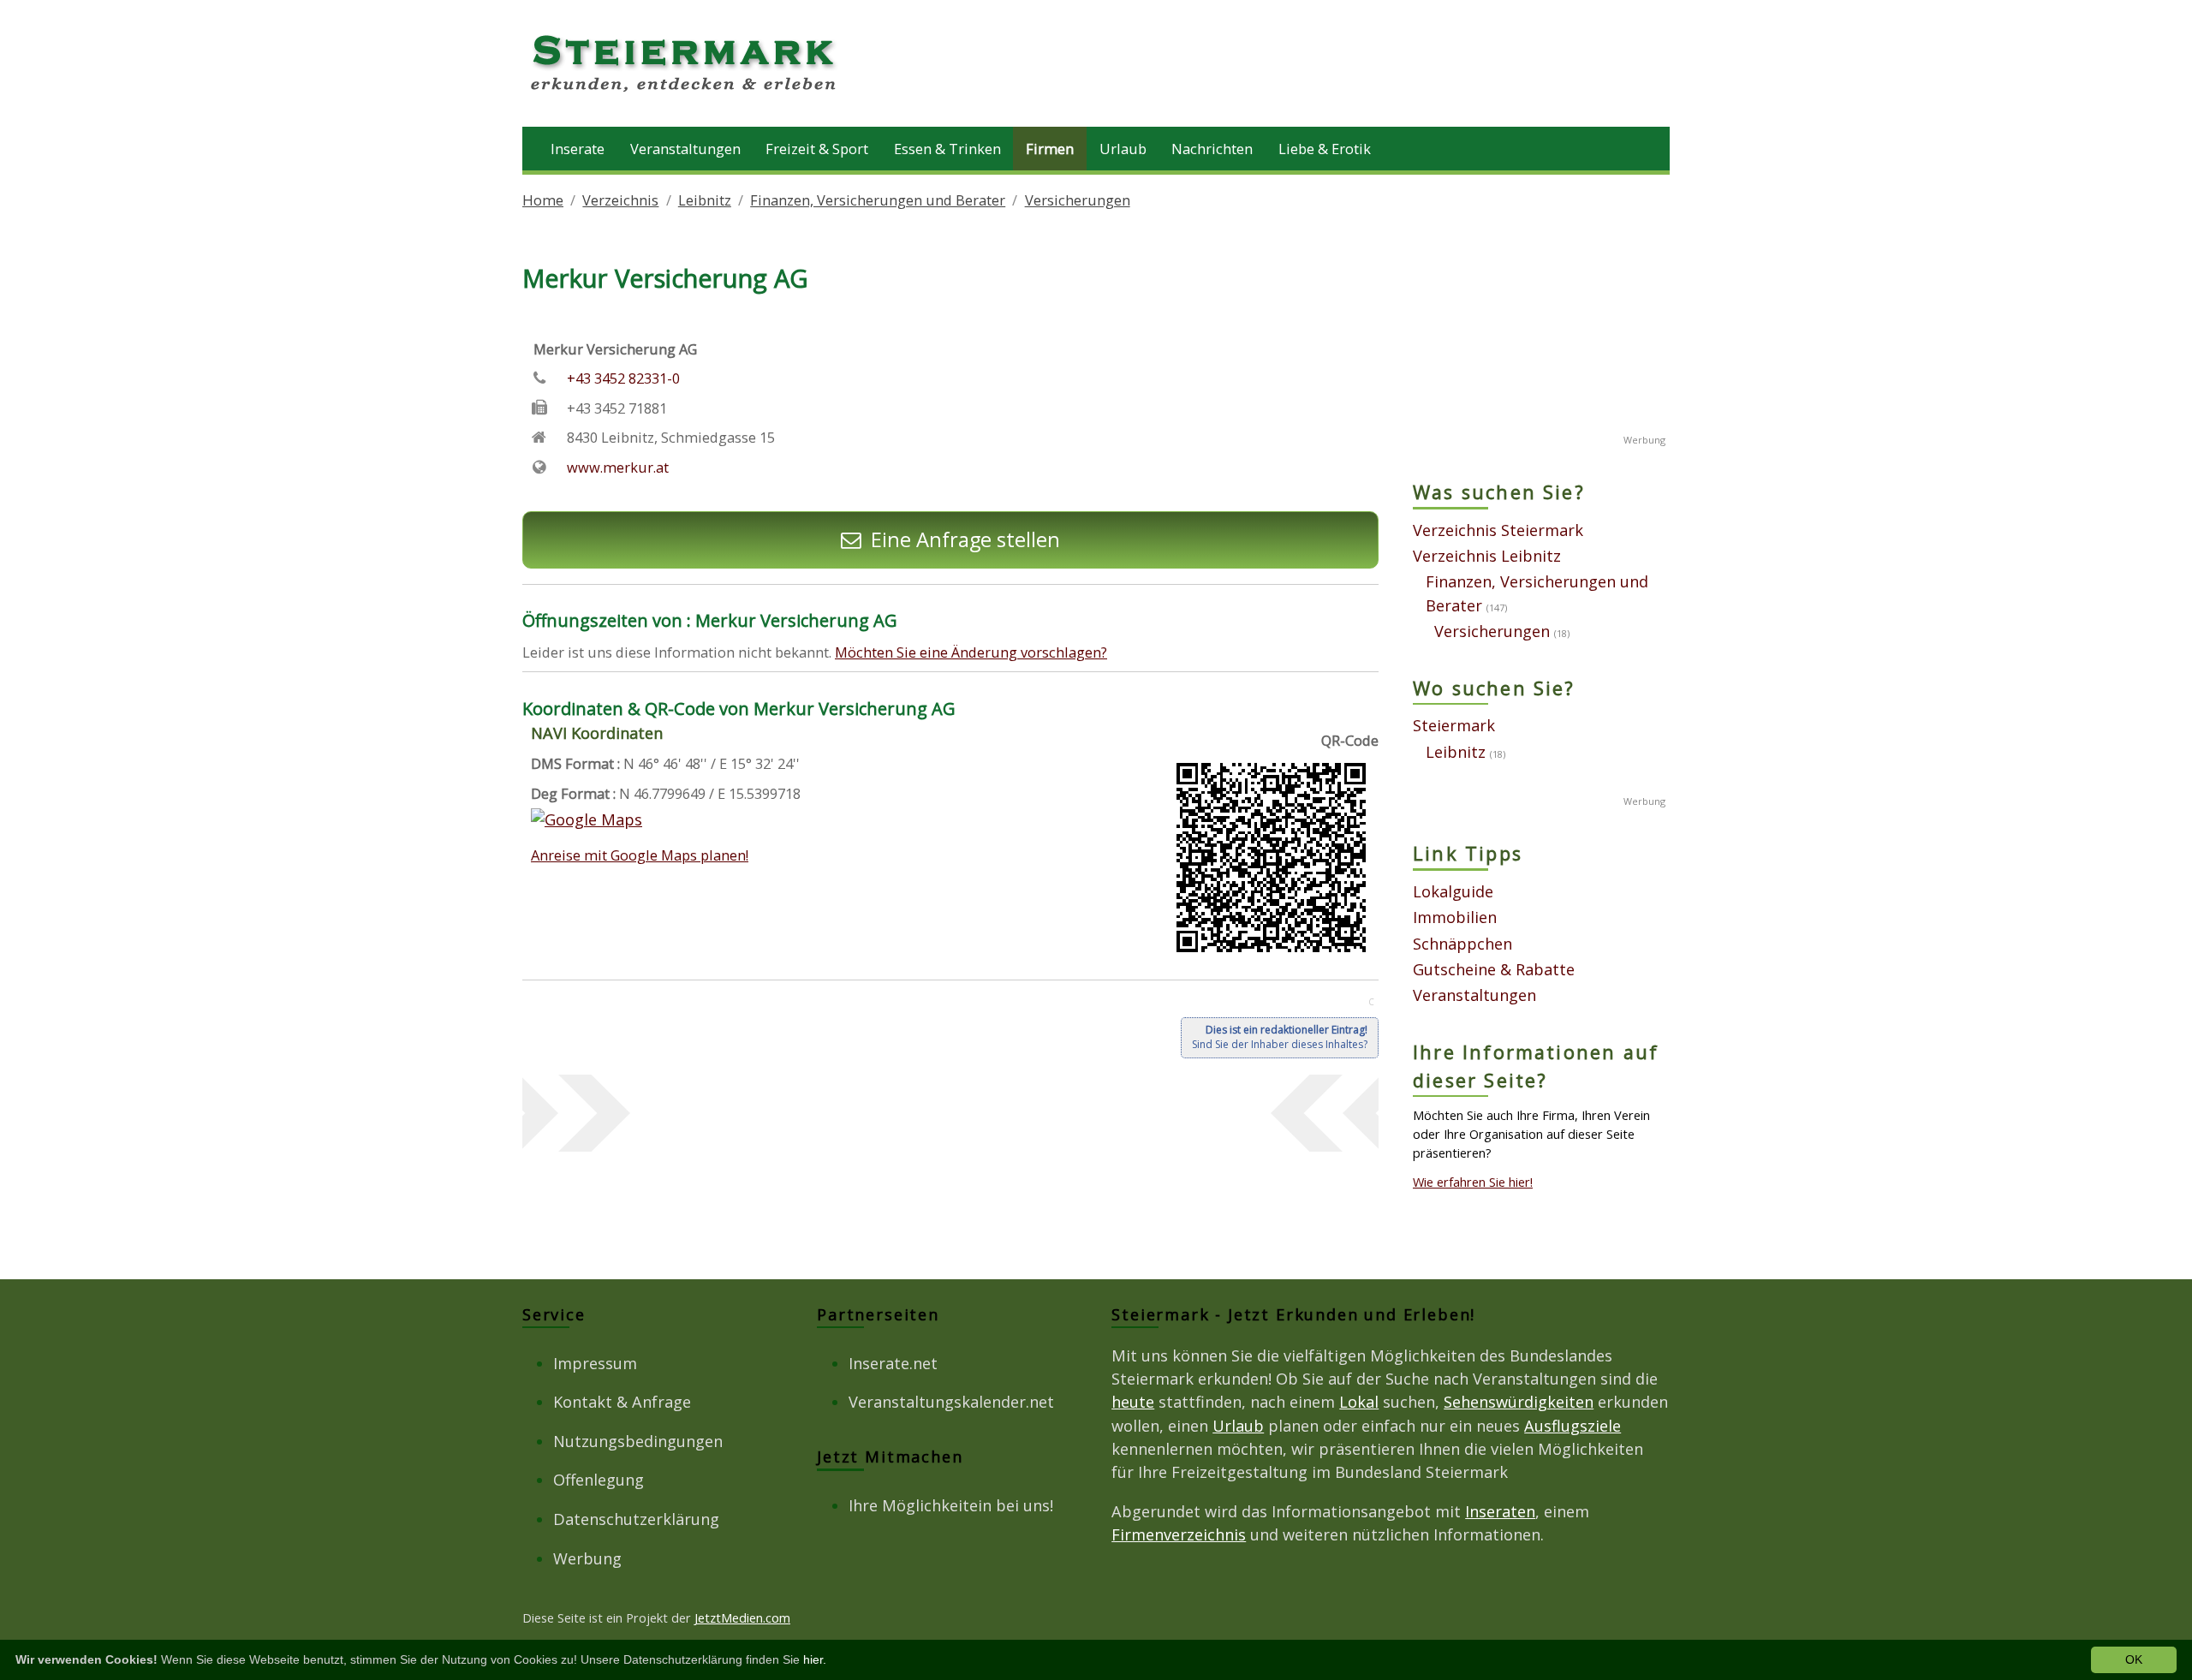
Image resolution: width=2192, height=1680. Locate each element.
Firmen (1050, 149)
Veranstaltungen (685, 149)
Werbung (587, 1558)
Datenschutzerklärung (636, 1519)
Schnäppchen (1462, 944)
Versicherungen (1078, 200)
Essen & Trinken (947, 149)
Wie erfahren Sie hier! (1473, 1182)
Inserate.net (893, 1363)
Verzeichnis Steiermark (1498, 530)
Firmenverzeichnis (1179, 1534)
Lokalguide (1453, 891)
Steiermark (1454, 725)
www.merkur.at (618, 467)
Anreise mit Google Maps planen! (640, 855)
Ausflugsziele (1573, 1426)
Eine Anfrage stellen (965, 539)
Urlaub (1123, 149)
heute (1133, 1402)
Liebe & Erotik (1325, 149)
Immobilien (1455, 917)
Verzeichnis (620, 200)
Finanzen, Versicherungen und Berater (878, 200)
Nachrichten (1212, 149)
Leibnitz (705, 200)
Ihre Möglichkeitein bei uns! (951, 1505)
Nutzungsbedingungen (638, 1441)
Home (543, 200)
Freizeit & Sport (817, 149)
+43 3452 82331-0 (623, 378)
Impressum (595, 1363)
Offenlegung (599, 1480)
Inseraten (1500, 1511)
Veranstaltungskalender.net (951, 1402)
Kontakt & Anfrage (622, 1402)
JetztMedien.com (742, 1617)
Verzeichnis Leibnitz (1487, 556)
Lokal (1359, 1402)
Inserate (578, 149)
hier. (815, 1659)
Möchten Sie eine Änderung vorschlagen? (971, 652)
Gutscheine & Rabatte (1494, 969)
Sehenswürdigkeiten (1519, 1402)
